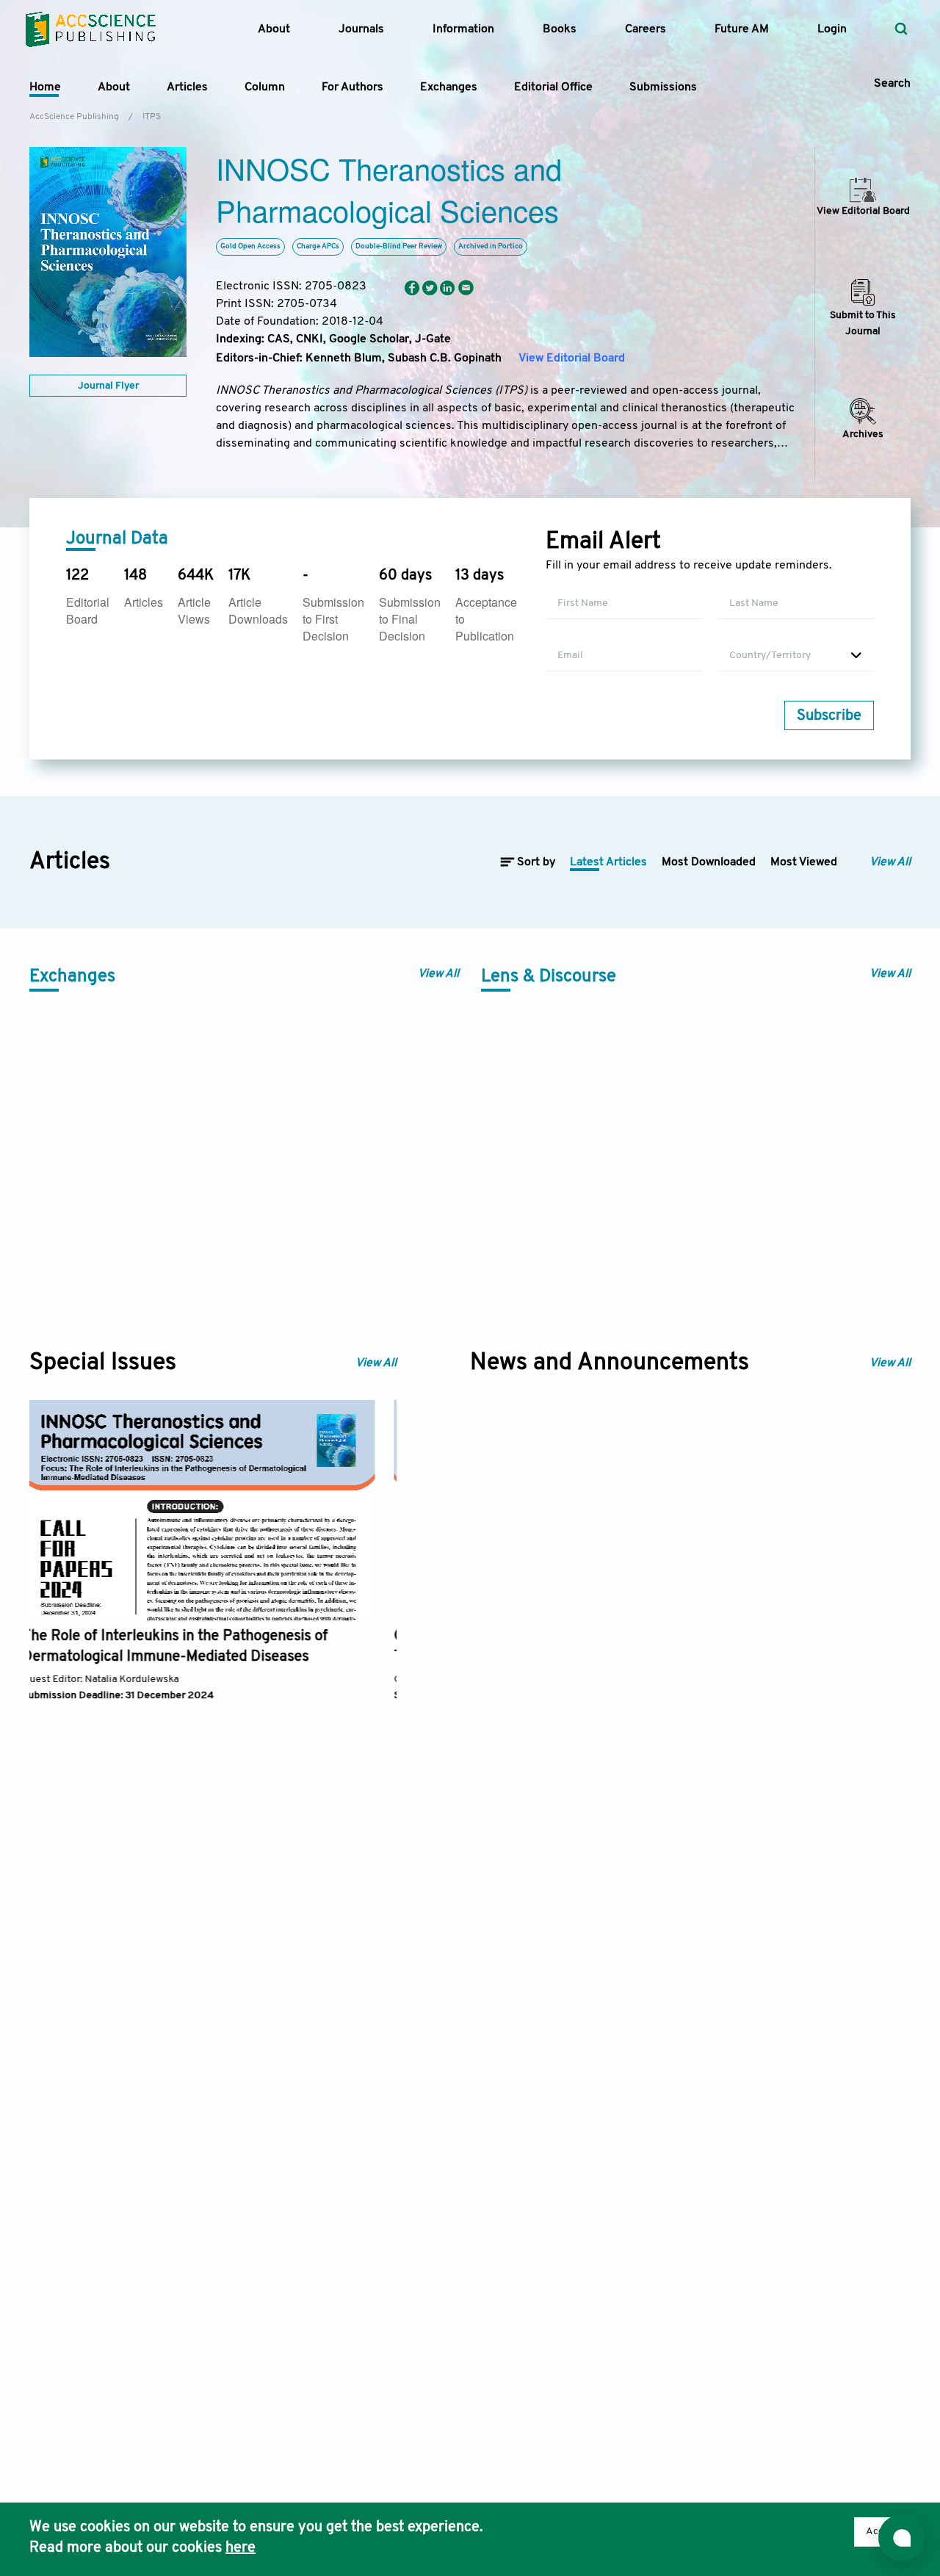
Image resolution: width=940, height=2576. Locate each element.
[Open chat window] (902, 2538)
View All (890, 862)
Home (45, 87)
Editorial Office (553, 87)
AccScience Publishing (74, 117)
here (241, 2548)
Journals (361, 29)
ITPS (152, 117)
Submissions (663, 87)
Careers (646, 29)
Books (560, 29)
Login (832, 29)
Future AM (742, 29)
